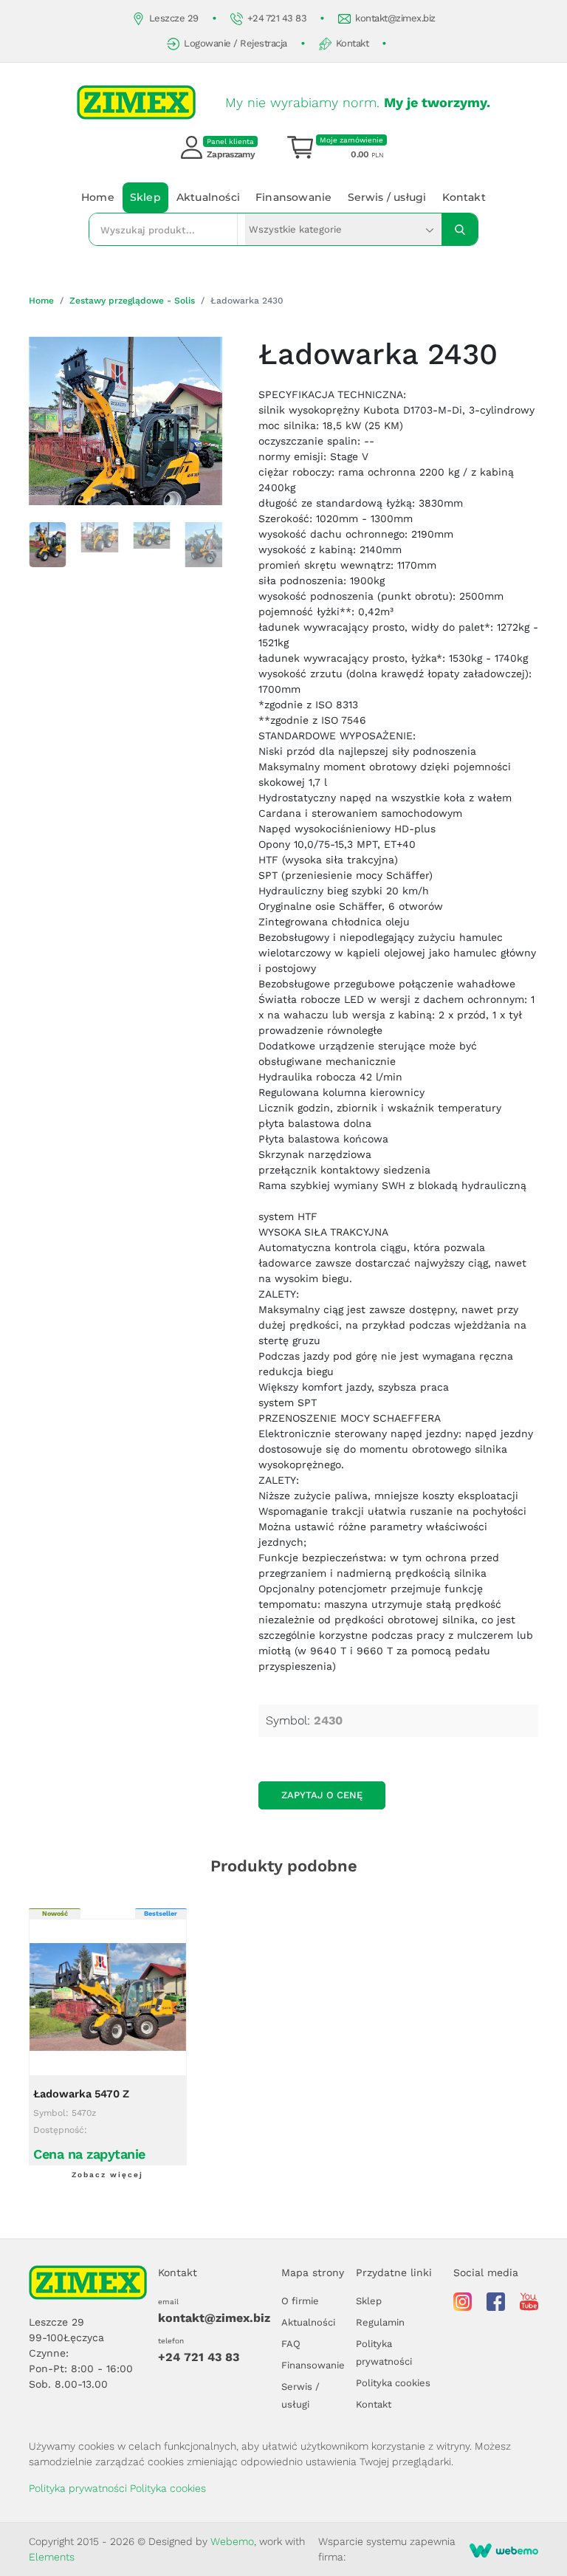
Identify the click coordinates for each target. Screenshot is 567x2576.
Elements (52, 2557)
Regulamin (380, 2322)
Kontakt (353, 43)
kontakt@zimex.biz (395, 18)
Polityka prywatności (78, 2488)
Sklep (145, 197)
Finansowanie (293, 197)
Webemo (232, 2541)
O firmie (300, 2301)
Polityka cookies (393, 2383)
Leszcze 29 (174, 18)
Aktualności (208, 197)
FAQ (291, 2344)
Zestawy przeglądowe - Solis (132, 301)
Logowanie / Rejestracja (236, 43)
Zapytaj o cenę (322, 1795)
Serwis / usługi (387, 197)
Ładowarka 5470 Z (81, 2094)
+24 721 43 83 (277, 18)
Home (98, 197)
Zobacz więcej (107, 2175)
